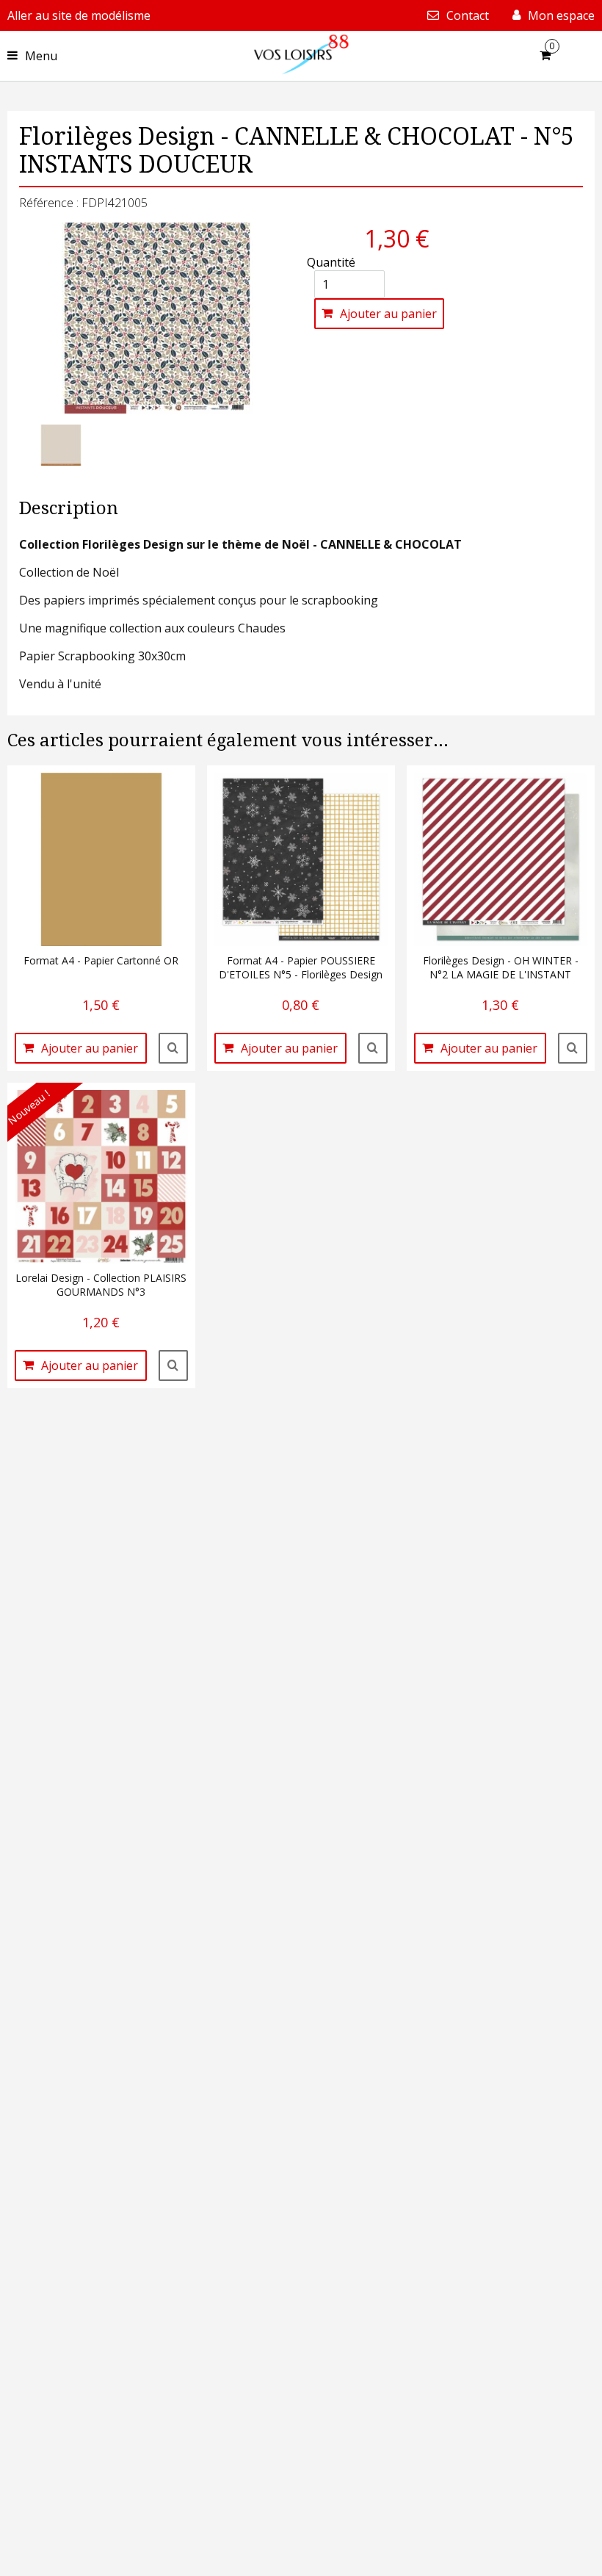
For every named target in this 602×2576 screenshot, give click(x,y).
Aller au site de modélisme (79, 15)
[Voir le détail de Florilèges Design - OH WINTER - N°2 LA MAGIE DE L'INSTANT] (573, 1048)
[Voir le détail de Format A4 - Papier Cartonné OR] (173, 1048)
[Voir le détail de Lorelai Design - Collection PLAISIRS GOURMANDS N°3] (173, 1365)
